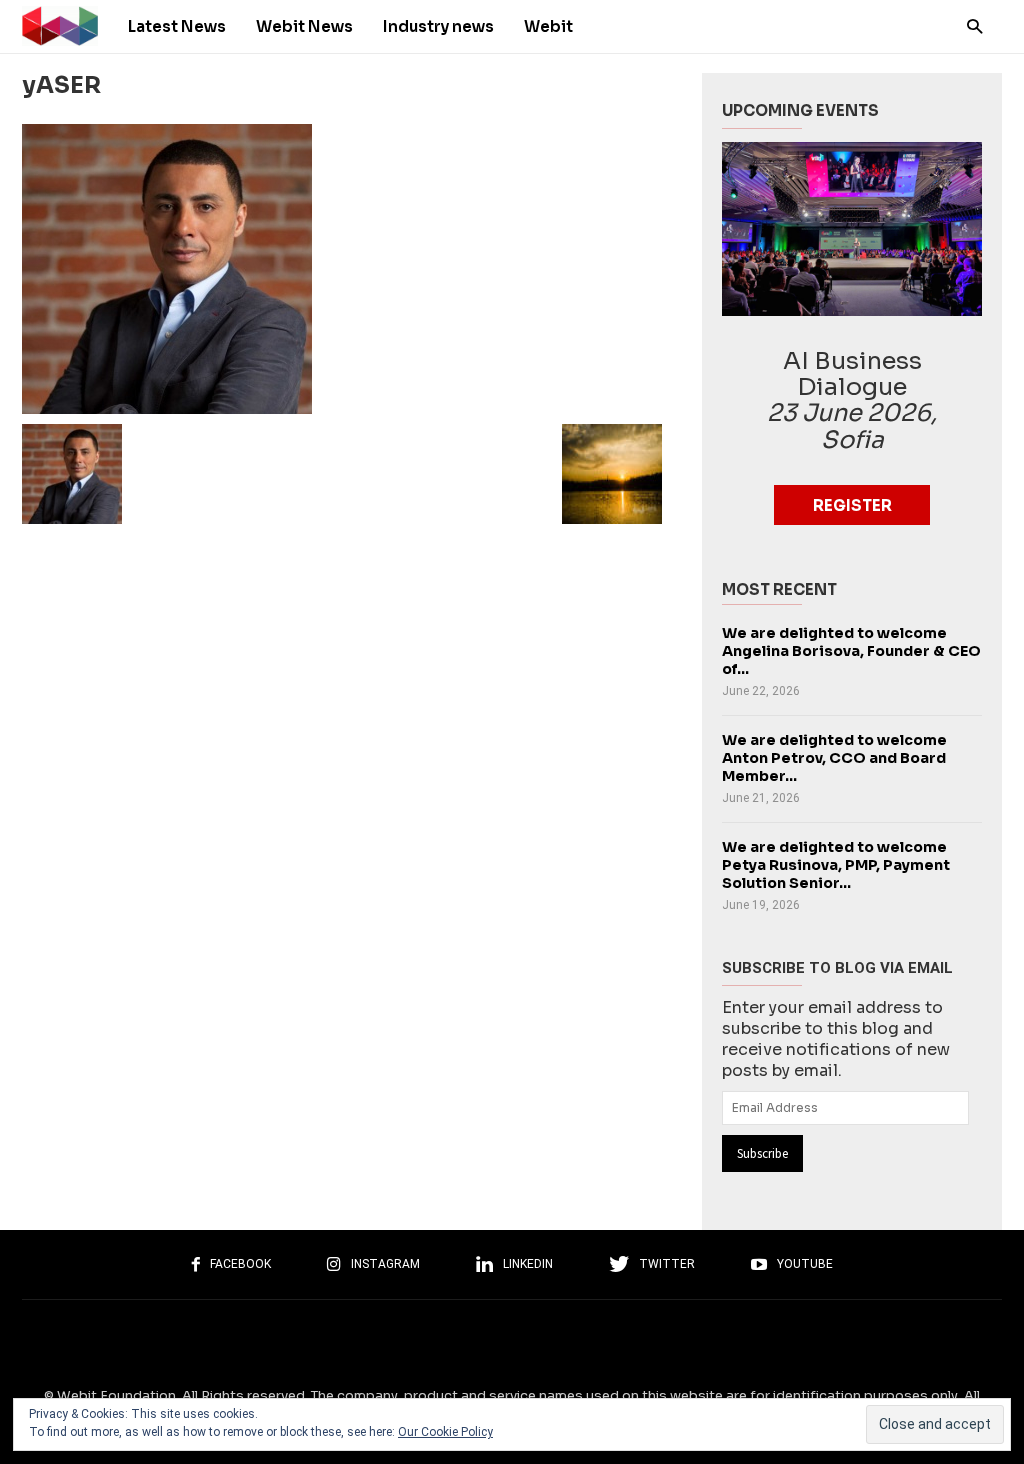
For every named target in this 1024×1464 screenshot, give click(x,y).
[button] (969, 25)
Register (852, 505)
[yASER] (342, 269)
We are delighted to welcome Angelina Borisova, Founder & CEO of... (851, 651)
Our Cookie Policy (445, 1432)
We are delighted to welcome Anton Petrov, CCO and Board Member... (834, 758)
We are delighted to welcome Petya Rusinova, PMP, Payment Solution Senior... (836, 865)
